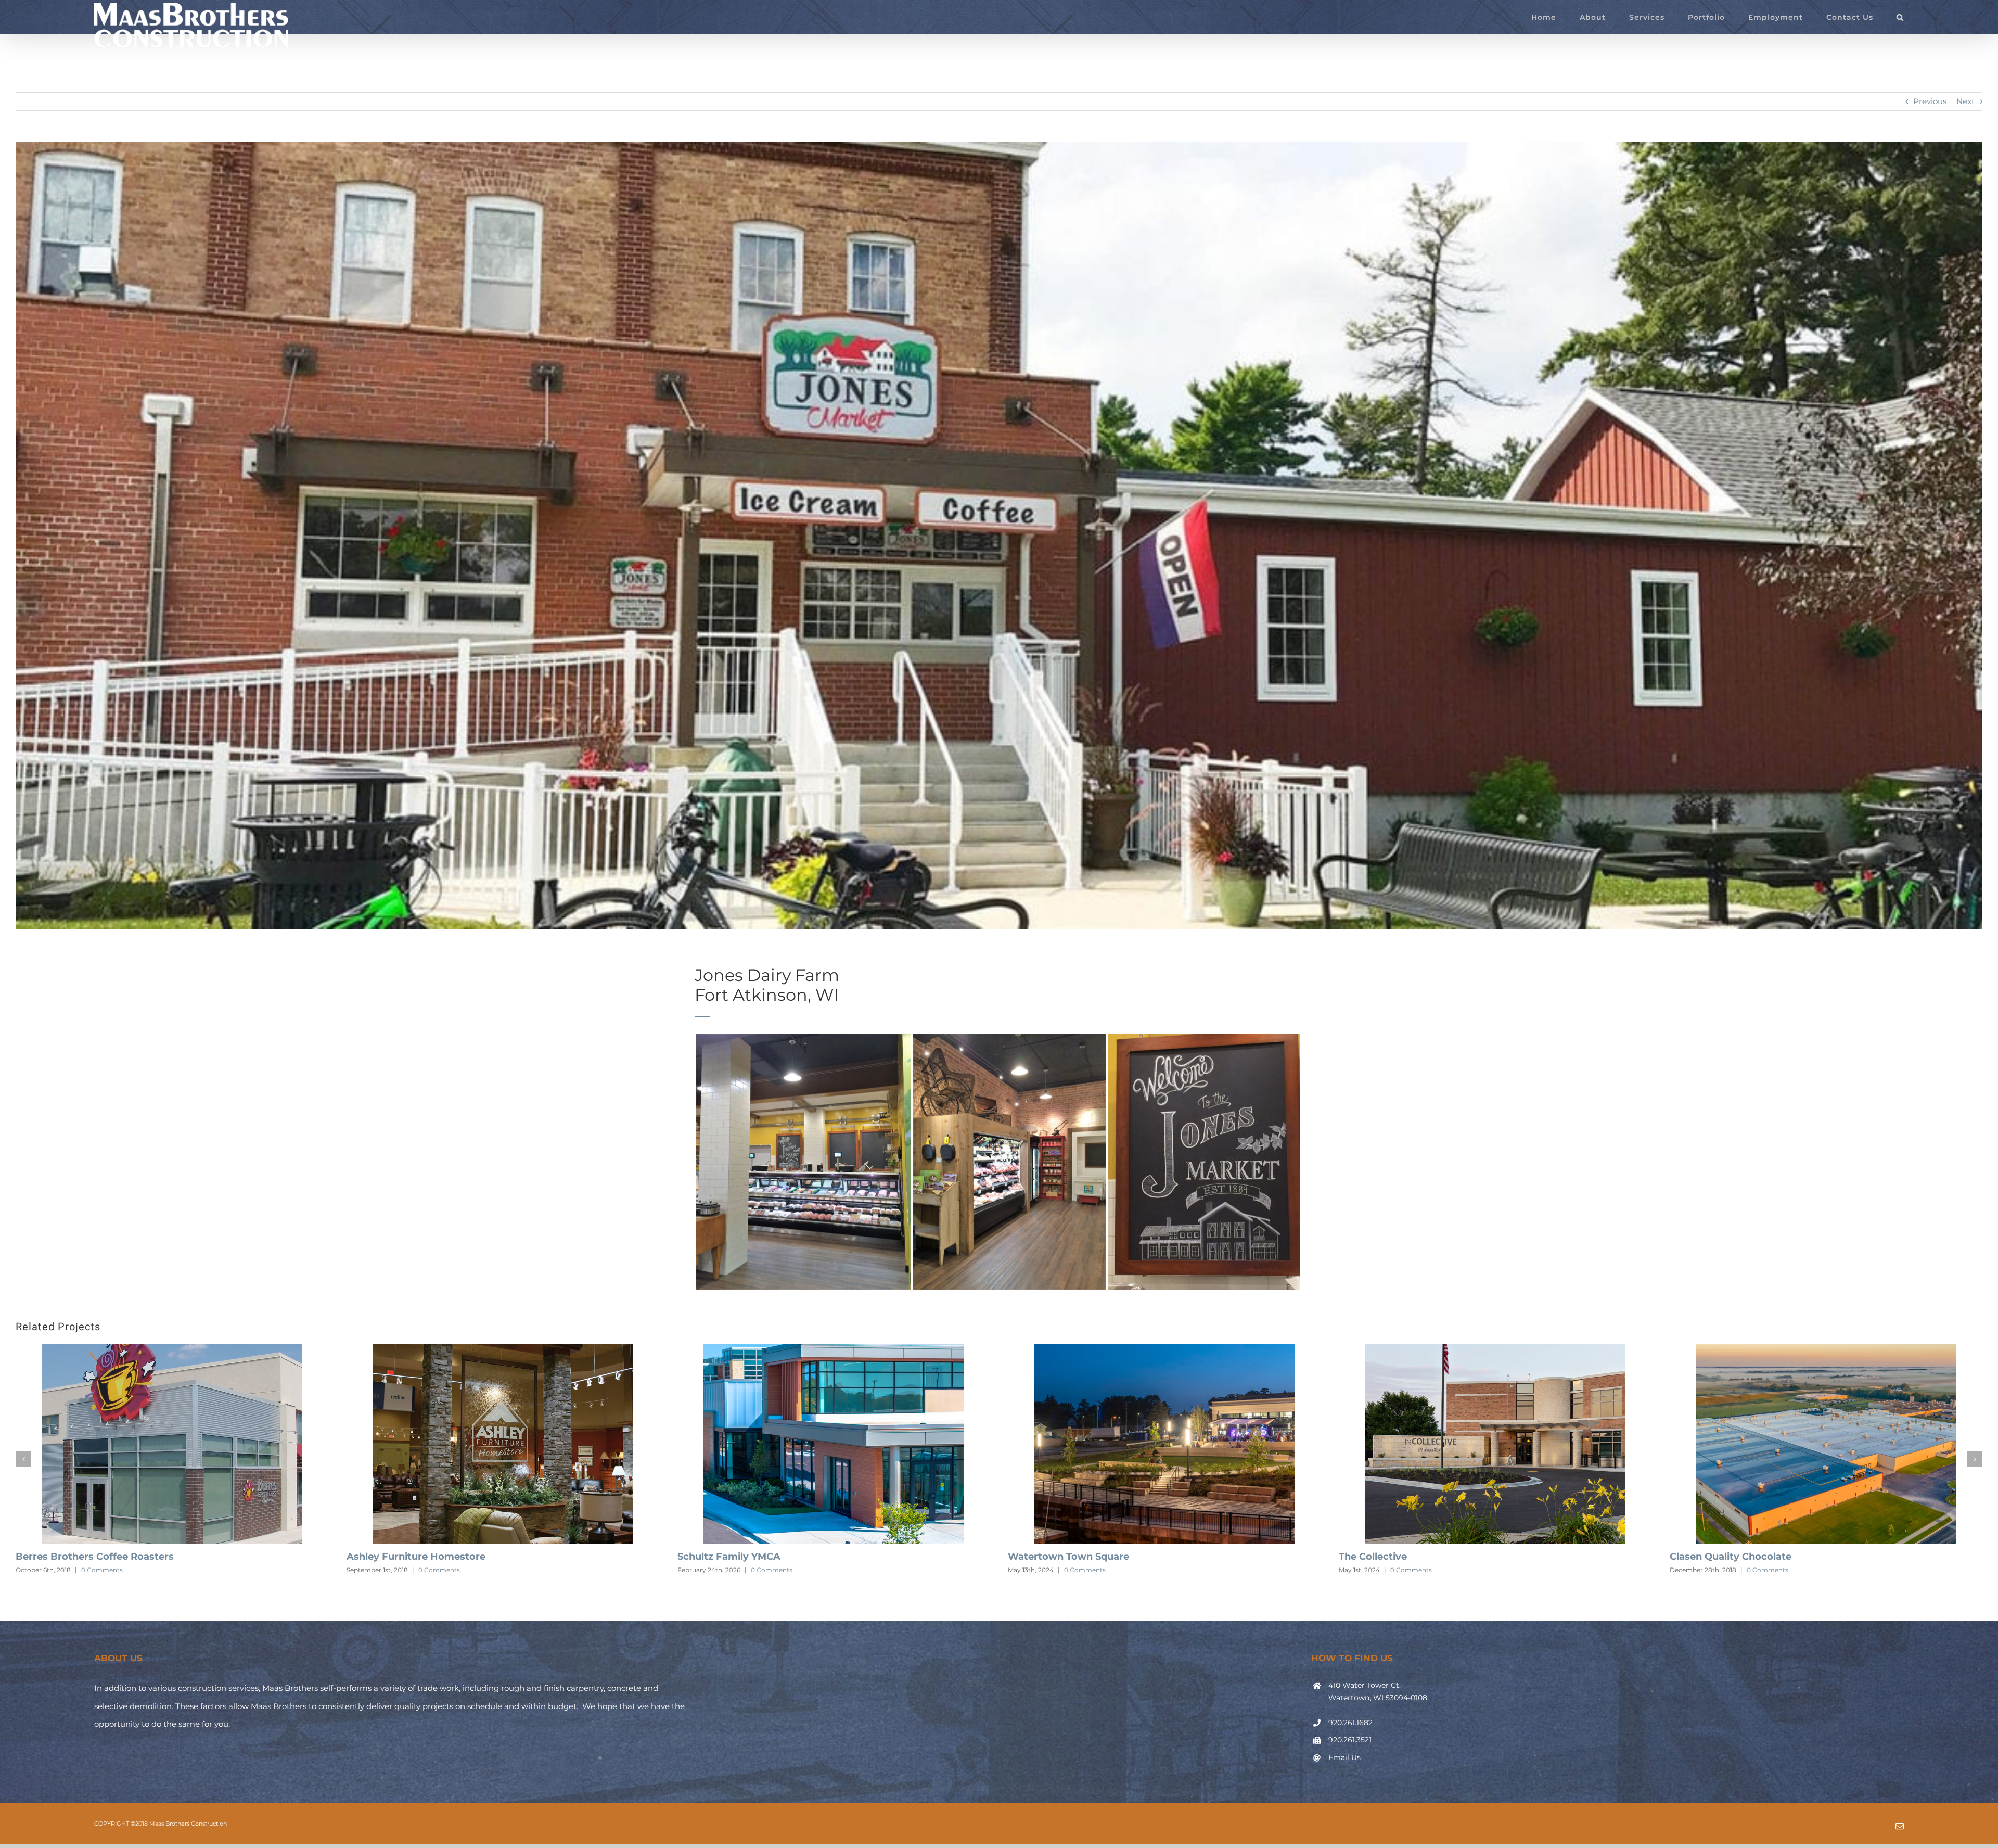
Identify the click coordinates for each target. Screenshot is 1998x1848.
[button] (1900, 17)
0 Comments (65, 1570)
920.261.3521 (1350, 1754)
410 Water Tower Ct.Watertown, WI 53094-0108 (1378, 1705)
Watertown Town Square (1693, 1557)
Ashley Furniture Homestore (1040, 1557)
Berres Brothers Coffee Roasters (719, 1557)
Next (1965, 101)
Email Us (1344, 1771)
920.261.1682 (1350, 1736)
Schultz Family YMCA (1353, 1557)
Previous (1930, 101)
